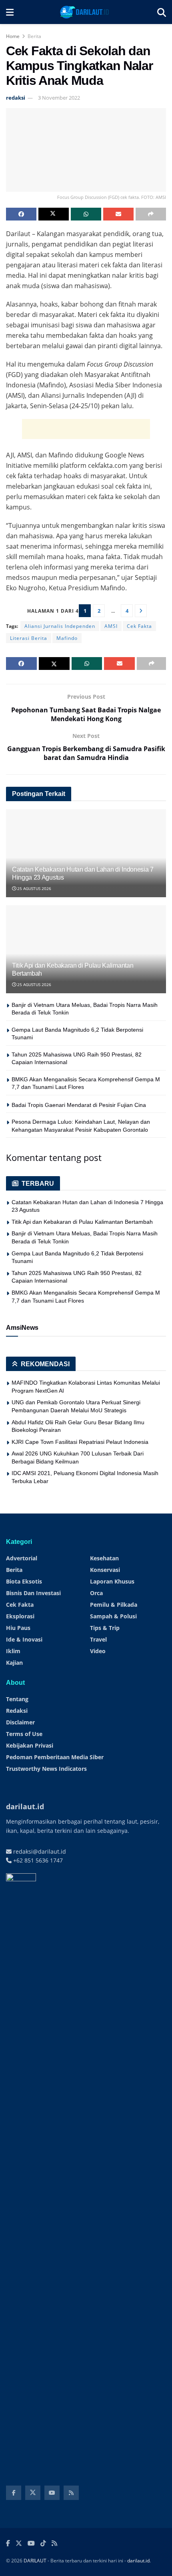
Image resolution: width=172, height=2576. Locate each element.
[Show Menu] (10, 12)
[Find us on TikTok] (43, 2544)
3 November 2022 (59, 98)
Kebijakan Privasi (30, 1745)
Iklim (13, 1651)
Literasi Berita (29, 638)
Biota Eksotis (24, 1581)
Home (13, 36)
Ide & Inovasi (24, 1639)
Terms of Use (24, 1734)
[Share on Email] (118, 214)
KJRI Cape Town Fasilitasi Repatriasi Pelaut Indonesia (80, 1442)
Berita (34, 36)
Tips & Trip (105, 1628)
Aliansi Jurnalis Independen (60, 626)
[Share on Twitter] (54, 214)
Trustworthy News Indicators (46, 1769)
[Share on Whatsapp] (86, 214)
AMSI (111, 626)
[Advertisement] (86, 429)
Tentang (17, 1699)
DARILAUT (35, 2561)
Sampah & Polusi (113, 1616)
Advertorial (22, 1558)
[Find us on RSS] (71, 2493)
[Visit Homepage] (85, 12)
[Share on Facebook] (21, 214)
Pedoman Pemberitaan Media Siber (55, 1757)
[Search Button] (162, 12)
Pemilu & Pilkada (114, 1605)
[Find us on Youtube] (52, 2493)
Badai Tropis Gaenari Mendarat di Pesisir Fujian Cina (79, 1105)
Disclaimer (20, 1722)
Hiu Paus (18, 1628)
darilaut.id (138, 2561)
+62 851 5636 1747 (37, 1860)
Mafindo (67, 638)
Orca (96, 1593)
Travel (98, 1639)
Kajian (14, 1663)
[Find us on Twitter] (33, 2493)
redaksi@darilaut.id (39, 1851)
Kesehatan (104, 1558)
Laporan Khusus (112, 1581)
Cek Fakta (139, 626)
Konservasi (105, 1570)
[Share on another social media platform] (151, 214)
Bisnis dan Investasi (33, 1593)
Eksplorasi (20, 1616)
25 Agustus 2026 (34, 888)
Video (98, 1651)
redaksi (16, 98)
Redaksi (17, 1711)
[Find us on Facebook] (14, 2493)
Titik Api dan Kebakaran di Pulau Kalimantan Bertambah (82, 1222)
